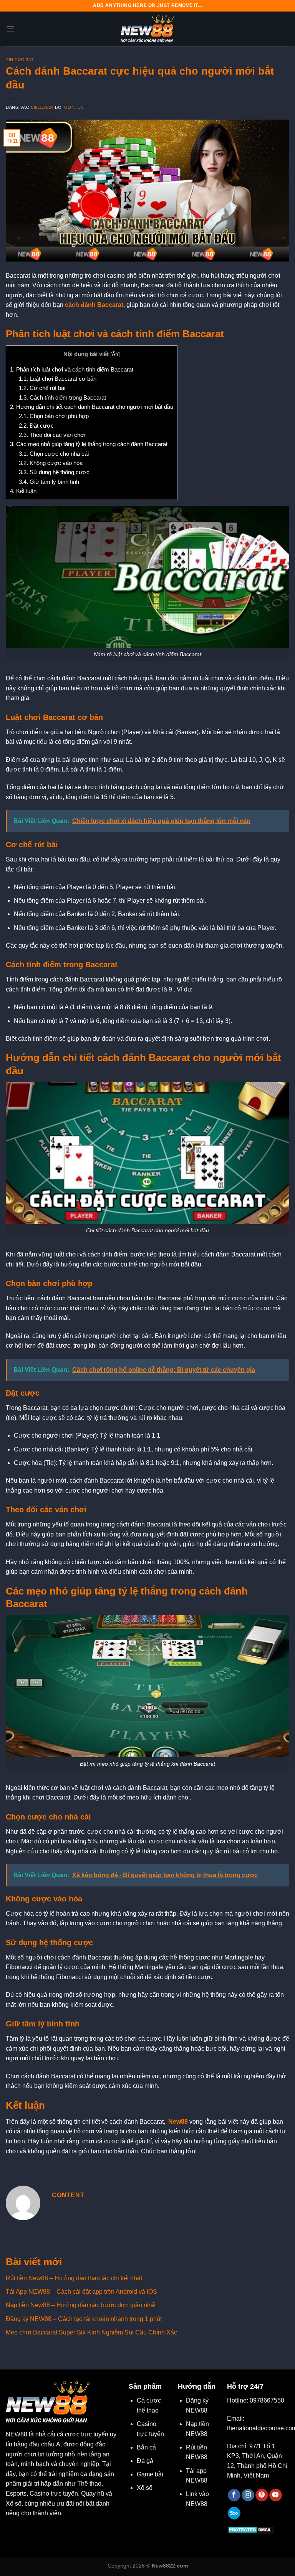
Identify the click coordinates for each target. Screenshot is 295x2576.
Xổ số (145, 2488)
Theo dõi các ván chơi (52, 435)
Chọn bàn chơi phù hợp (54, 416)
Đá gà (145, 2461)
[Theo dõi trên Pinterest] (262, 2495)
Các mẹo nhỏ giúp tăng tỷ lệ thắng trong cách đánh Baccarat (89, 444)
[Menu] (10, 29)
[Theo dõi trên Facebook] (234, 2495)
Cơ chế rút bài (42, 388)
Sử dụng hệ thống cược (54, 472)
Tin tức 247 (20, 60)
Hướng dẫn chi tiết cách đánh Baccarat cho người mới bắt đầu (92, 407)
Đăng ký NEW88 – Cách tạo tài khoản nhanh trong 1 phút (84, 2319)
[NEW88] (147, 29)
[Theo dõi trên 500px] (234, 2513)
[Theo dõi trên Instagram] (248, 2495)
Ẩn (115, 354)
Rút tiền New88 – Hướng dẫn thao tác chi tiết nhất (74, 2278)
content (75, 107)
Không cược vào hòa (51, 463)
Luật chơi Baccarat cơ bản (58, 379)
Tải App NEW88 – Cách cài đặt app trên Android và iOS (81, 2292)
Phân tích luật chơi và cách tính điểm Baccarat (72, 369)
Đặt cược (36, 426)
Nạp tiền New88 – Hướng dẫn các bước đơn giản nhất (81, 2305)
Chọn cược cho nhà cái (54, 454)
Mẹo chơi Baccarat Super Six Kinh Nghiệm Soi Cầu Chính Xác (91, 2332)
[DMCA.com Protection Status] (251, 2529)
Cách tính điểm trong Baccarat (62, 397)
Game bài (150, 2474)
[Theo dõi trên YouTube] (276, 2495)
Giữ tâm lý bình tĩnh (49, 482)
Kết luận (23, 491)
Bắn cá (146, 2447)
